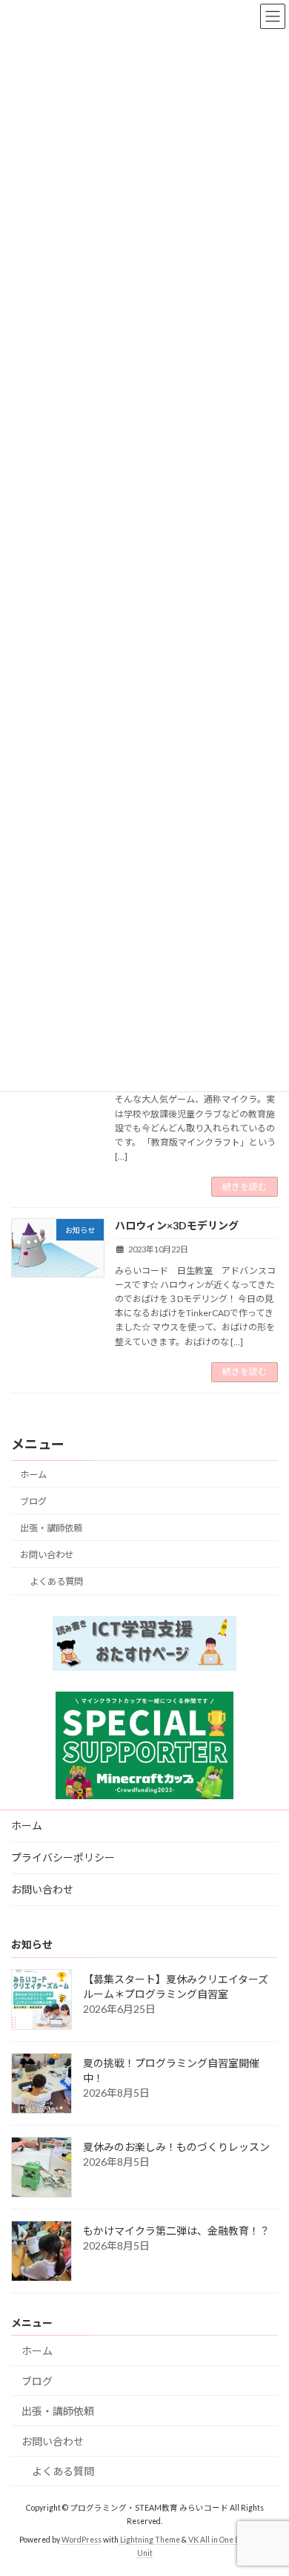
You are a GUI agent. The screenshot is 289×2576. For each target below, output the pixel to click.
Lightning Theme (150, 2540)
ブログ (33, 1501)
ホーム (33, 1475)
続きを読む (245, 1187)
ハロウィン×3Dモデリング (177, 1225)
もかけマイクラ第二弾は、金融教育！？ (176, 2231)
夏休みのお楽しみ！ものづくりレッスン (176, 2147)
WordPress (82, 2540)
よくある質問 (56, 1581)
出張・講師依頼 (51, 1528)
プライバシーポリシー (63, 1857)
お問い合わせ (47, 1555)
